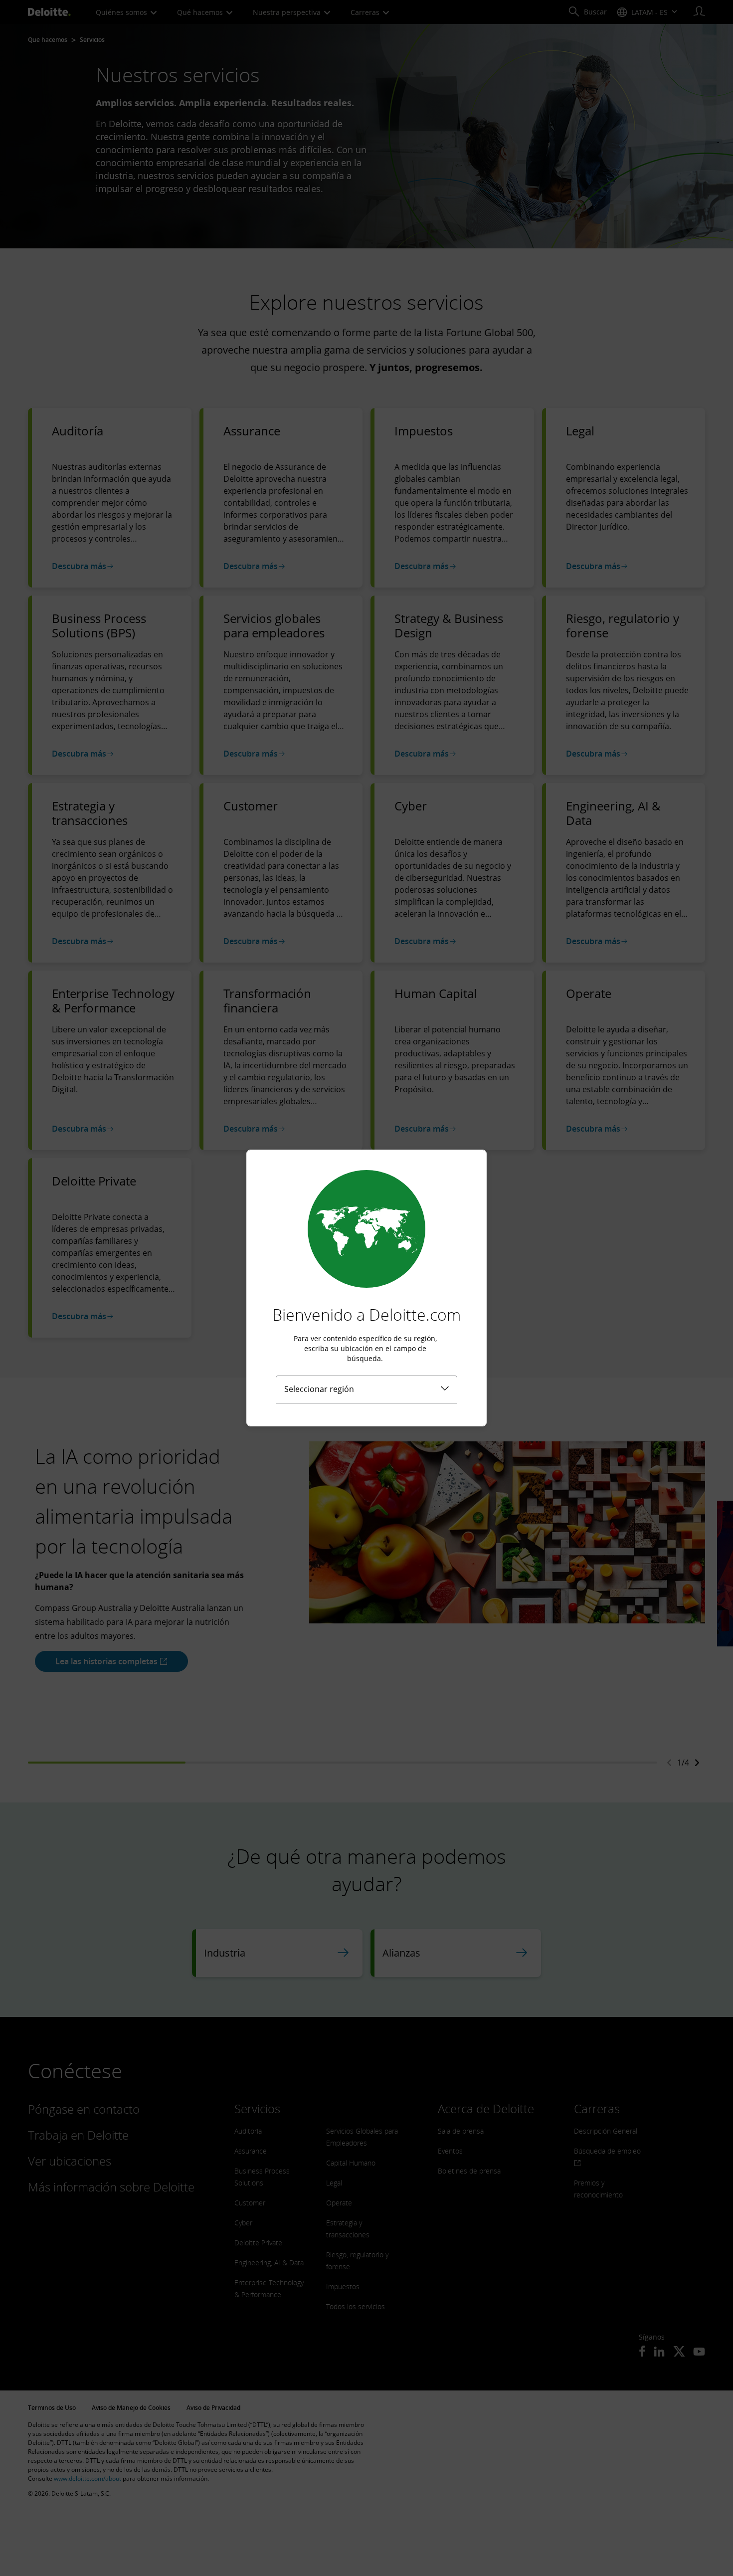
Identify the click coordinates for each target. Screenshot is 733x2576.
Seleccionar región (319, 1389)
